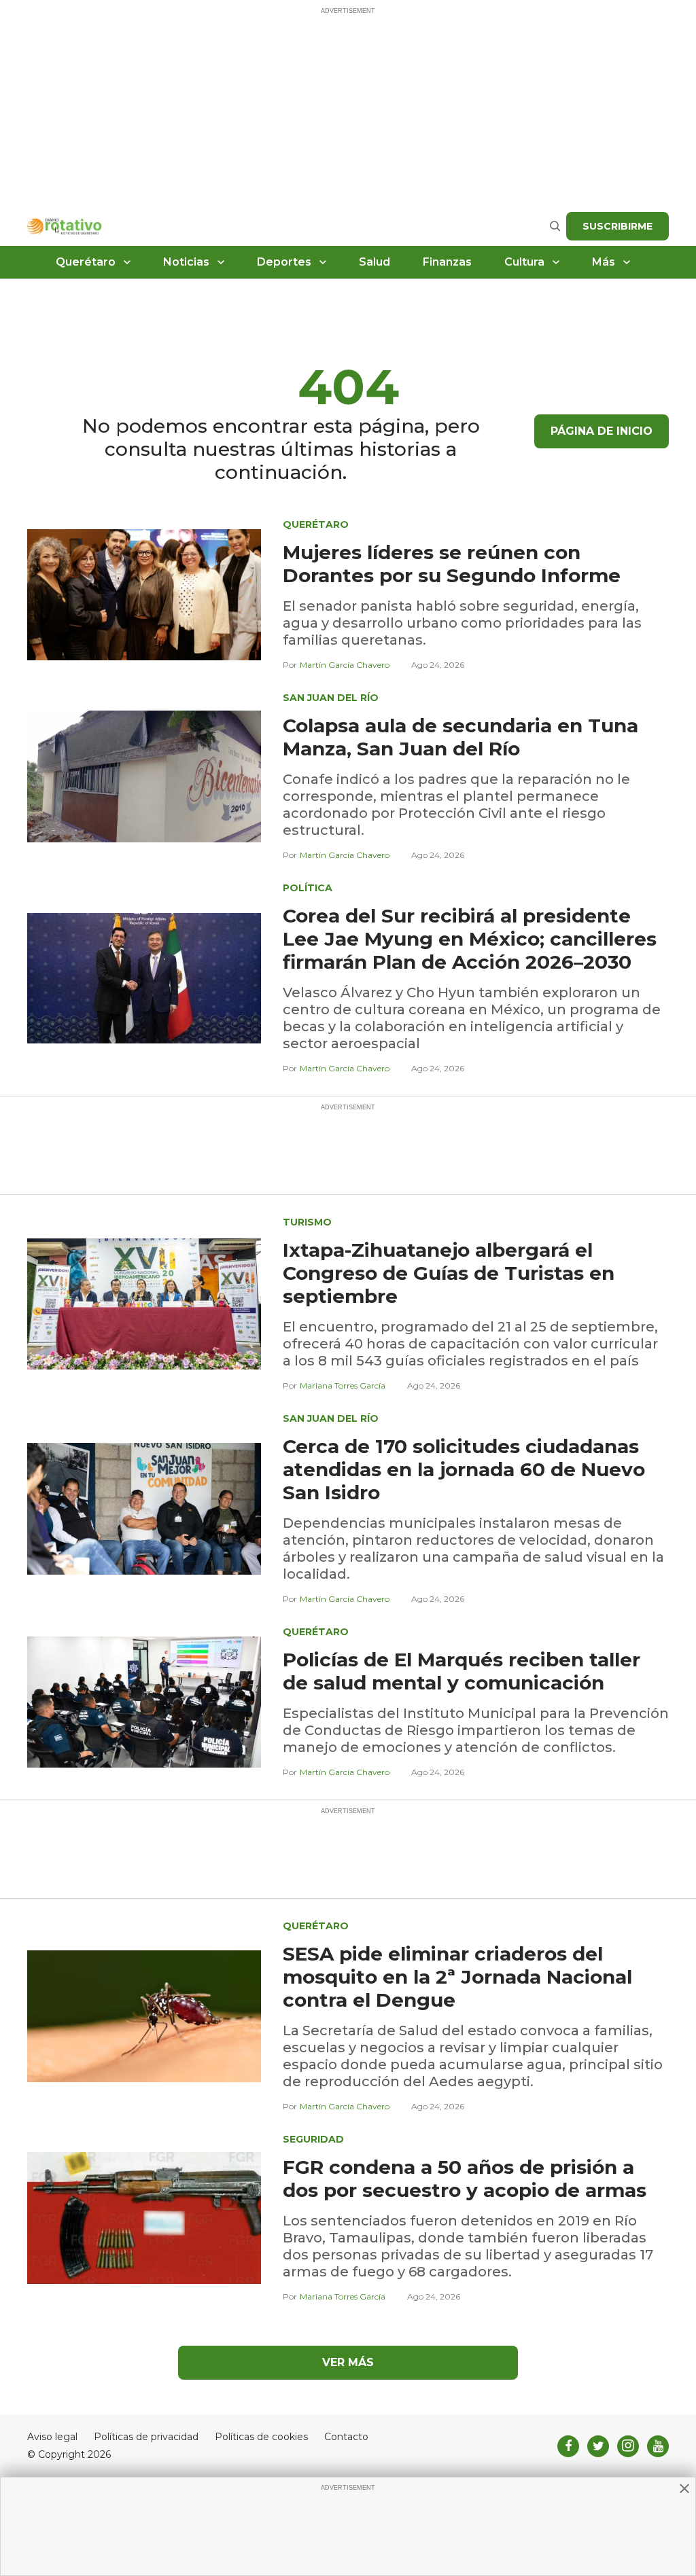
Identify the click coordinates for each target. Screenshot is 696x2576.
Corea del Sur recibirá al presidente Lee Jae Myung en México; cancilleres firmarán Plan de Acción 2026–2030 (470, 939)
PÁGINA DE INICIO (602, 431)
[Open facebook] (568, 2446)
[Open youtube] (658, 2446)
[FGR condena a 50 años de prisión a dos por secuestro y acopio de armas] (144, 2217)
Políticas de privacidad (146, 2437)
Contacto (346, 2437)
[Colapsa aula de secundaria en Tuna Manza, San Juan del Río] (144, 775)
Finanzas (447, 262)
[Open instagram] (628, 2446)
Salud (375, 262)
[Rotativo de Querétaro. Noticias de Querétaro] (65, 226)
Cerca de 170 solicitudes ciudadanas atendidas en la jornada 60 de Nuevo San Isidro (464, 1469)
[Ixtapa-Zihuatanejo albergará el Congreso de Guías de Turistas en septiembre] (144, 1303)
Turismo (307, 1222)
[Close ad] (684, 2488)
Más (604, 262)
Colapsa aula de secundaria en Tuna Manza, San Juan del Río (460, 737)
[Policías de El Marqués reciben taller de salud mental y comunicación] (144, 1701)
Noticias (186, 262)
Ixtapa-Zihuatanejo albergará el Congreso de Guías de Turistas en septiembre (449, 1273)
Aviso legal (52, 2437)
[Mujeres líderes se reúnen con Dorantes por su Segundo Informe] (144, 594)
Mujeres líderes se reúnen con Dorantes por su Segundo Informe (452, 564)
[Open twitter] (598, 2446)
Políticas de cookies (261, 2437)
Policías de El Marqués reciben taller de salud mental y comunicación (462, 1671)
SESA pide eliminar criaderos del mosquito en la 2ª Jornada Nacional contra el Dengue (457, 1977)
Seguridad (313, 2139)
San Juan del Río (331, 698)
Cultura (524, 262)
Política (308, 888)
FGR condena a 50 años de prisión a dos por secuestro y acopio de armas (465, 2179)
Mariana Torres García (343, 1385)
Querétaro (86, 262)
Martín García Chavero (345, 665)
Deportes (284, 262)
